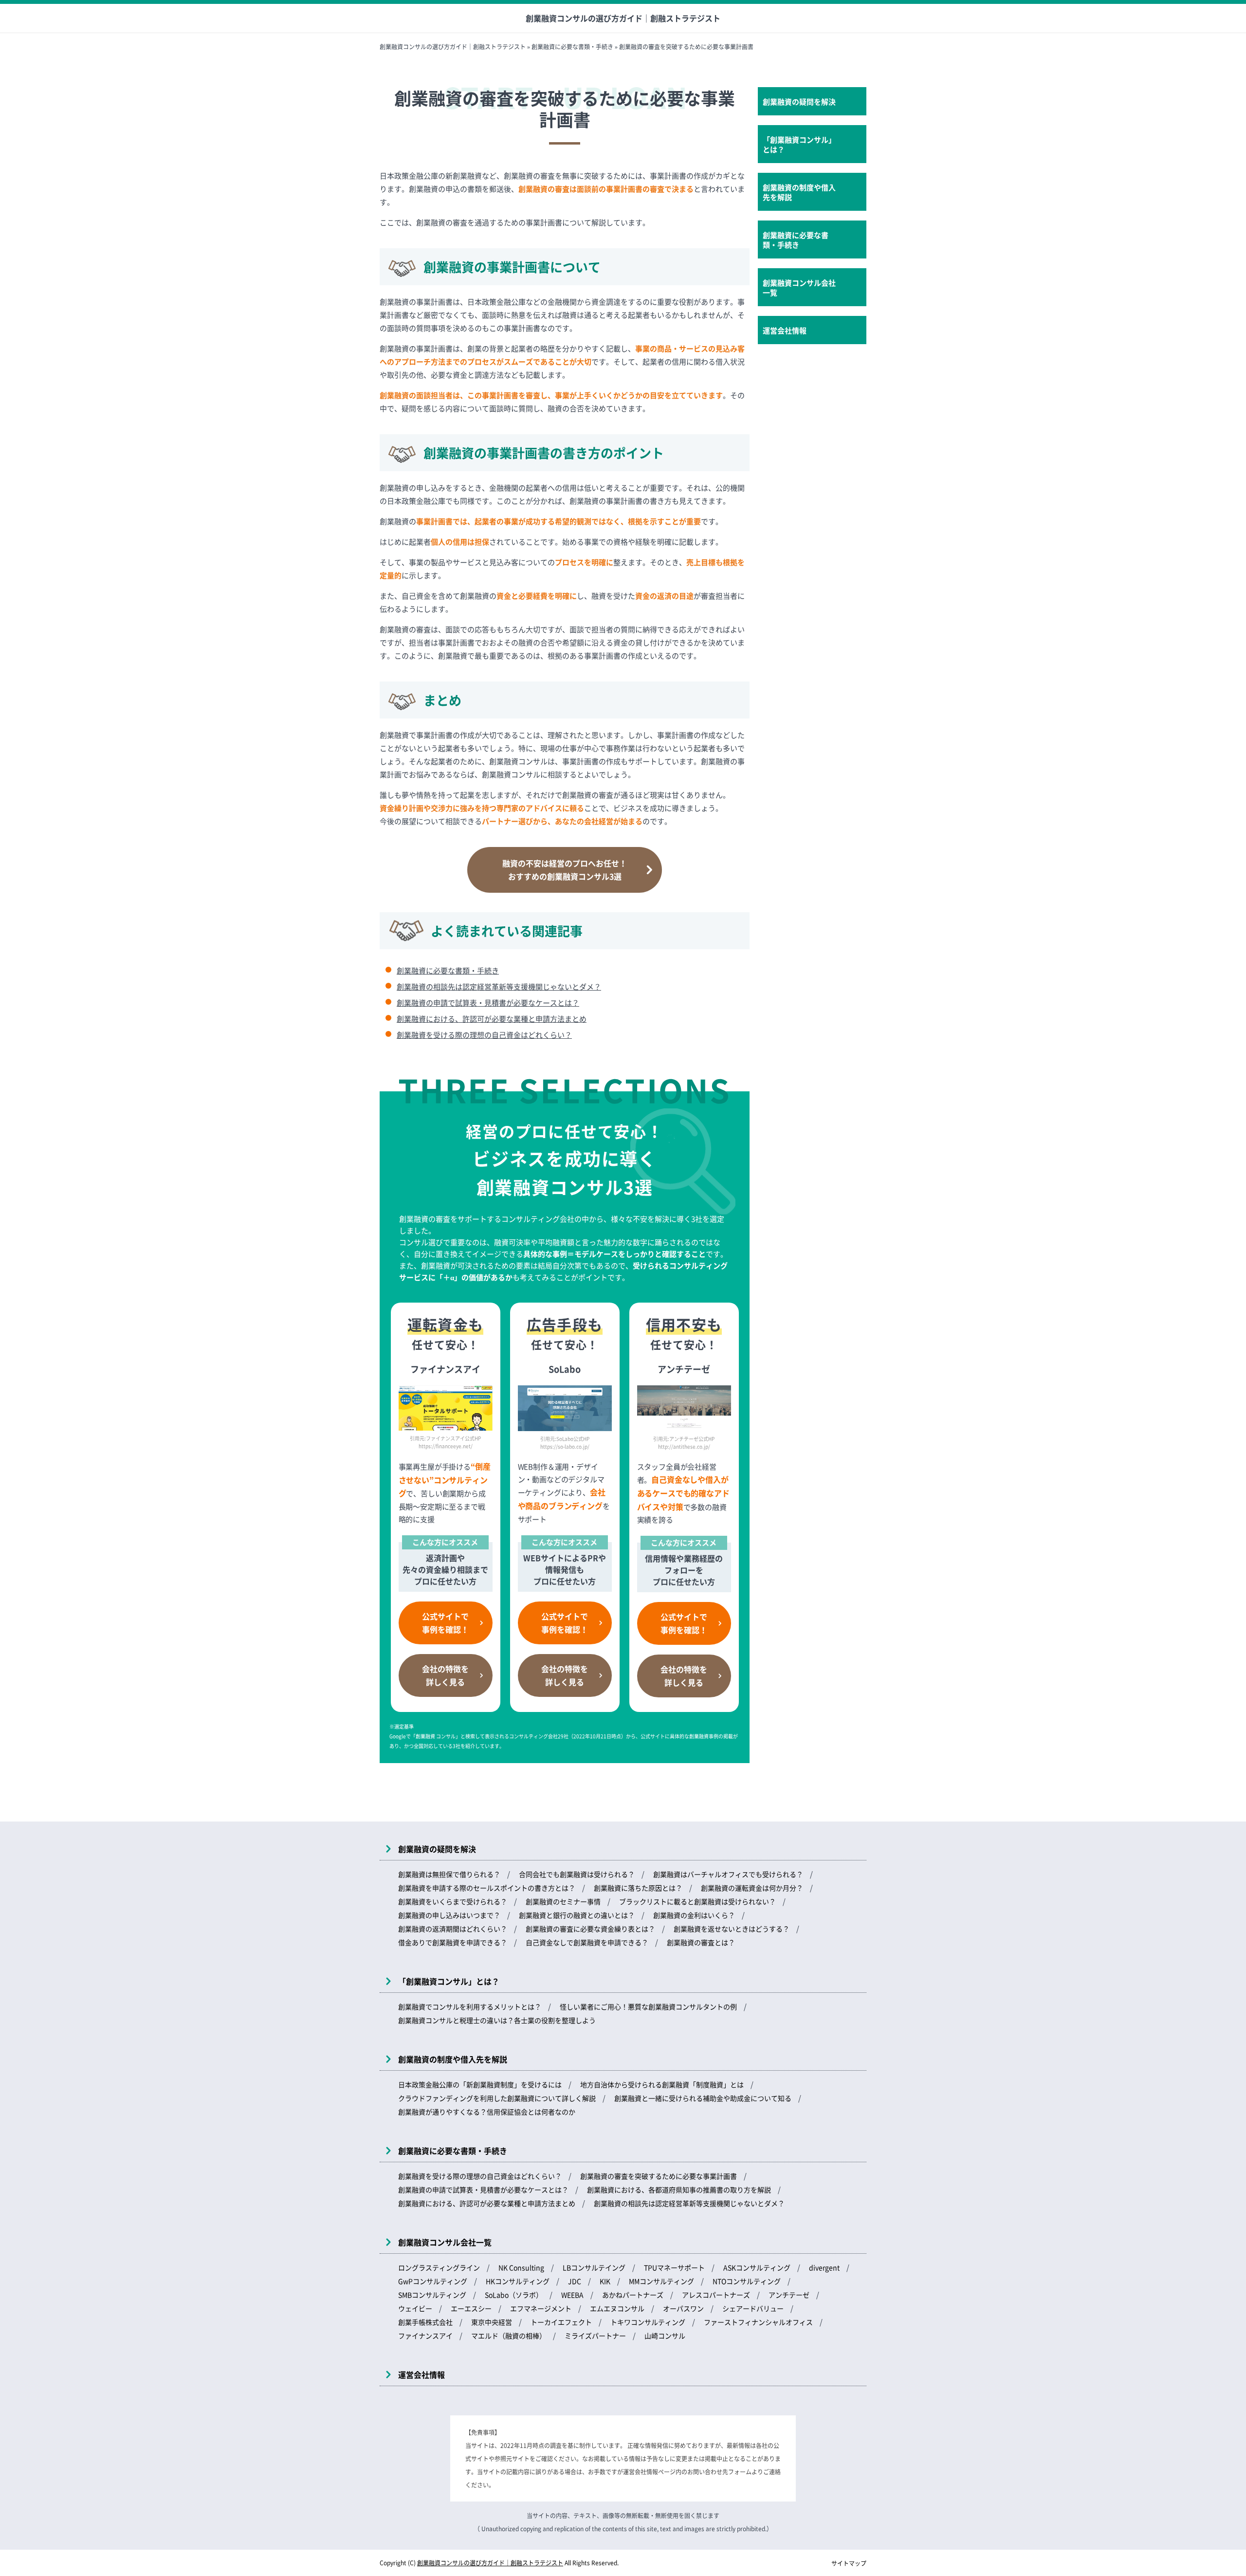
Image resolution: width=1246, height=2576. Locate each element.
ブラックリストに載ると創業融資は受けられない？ (697, 1901)
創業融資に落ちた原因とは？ (638, 1888)
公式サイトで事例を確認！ (445, 1623)
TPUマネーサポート (674, 2267)
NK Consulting (521, 2267)
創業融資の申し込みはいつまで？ (449, 1915)
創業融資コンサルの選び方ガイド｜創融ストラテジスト (623, 18)
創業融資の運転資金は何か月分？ (752, 1888)
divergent (824, 2267)
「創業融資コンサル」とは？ (799, 144)
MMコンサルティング (661, 2281)
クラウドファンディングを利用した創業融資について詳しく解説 (497, 2098)
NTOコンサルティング (747, 2281)
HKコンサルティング (518, 2281)
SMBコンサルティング (432, 2295)
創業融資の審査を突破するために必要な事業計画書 (659, 2176)
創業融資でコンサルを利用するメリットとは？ (470, 2006)
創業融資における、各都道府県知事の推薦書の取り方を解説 (679, 2190)
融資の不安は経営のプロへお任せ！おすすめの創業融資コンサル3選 (565, 870)
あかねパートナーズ (633, 2295)
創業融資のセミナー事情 (563, 1901)
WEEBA (572, 2295)
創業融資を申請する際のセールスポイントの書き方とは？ (487, 1888)
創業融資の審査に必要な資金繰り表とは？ (590, 1929)
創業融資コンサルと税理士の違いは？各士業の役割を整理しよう (497, 2020)
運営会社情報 (785, 330)
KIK (605, 2281)
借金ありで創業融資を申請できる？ (453, 1942)
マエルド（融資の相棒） (509, 2336)
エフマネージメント (541, 2308)
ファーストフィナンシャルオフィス (758, 2322)
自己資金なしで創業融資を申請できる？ (587, 1942)
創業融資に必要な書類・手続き (448, 970)
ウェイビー (415, 2308)
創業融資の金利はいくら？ (694, 1915)
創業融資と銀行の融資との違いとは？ (577, 1915)
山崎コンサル (665, 2336)
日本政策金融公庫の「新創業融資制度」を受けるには (480, 2084)
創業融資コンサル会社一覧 (799, 287)
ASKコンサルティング (757, 2267)
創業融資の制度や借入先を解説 (799, 192)
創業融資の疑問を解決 (799, 101)
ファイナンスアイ (425, 2336)
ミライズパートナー (595, 2336)
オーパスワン (683, 2308)
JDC (575, 2281)
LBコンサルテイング (594, 2267)
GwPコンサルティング (433, 2281)
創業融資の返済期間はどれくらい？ (453, 1929)
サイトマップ (849, 2563)
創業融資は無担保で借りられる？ (449, 1874)
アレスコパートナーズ (716, 2295)
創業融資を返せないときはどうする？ (732, 1929)
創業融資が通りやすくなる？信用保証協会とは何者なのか (487, 2112)
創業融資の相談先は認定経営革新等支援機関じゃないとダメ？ (499, 986)
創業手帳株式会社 (425, 2322)
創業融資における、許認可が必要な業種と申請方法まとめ (492, 1019)
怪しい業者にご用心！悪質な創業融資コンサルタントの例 (648, 2006)
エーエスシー (471, 2308)
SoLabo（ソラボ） (514, 2295)
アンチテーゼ (789, 2295)
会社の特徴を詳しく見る (445, 1675)
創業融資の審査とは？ (701, 1942)
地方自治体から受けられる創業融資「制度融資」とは (662, 2084)
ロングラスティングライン (439, 2267)
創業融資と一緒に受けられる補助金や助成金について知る (703, 2098)
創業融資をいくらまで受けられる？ (453, 1901)
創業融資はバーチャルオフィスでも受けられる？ (728, 1874)
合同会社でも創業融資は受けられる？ (577, 1874)
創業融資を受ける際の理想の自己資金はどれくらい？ (484, 1035)
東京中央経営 (492, 2322)
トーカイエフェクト (561, 2322)
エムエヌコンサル (617, 2308)
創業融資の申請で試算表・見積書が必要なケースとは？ (488, 1003)
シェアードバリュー (753, 2308)
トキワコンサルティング (648, 2322)
